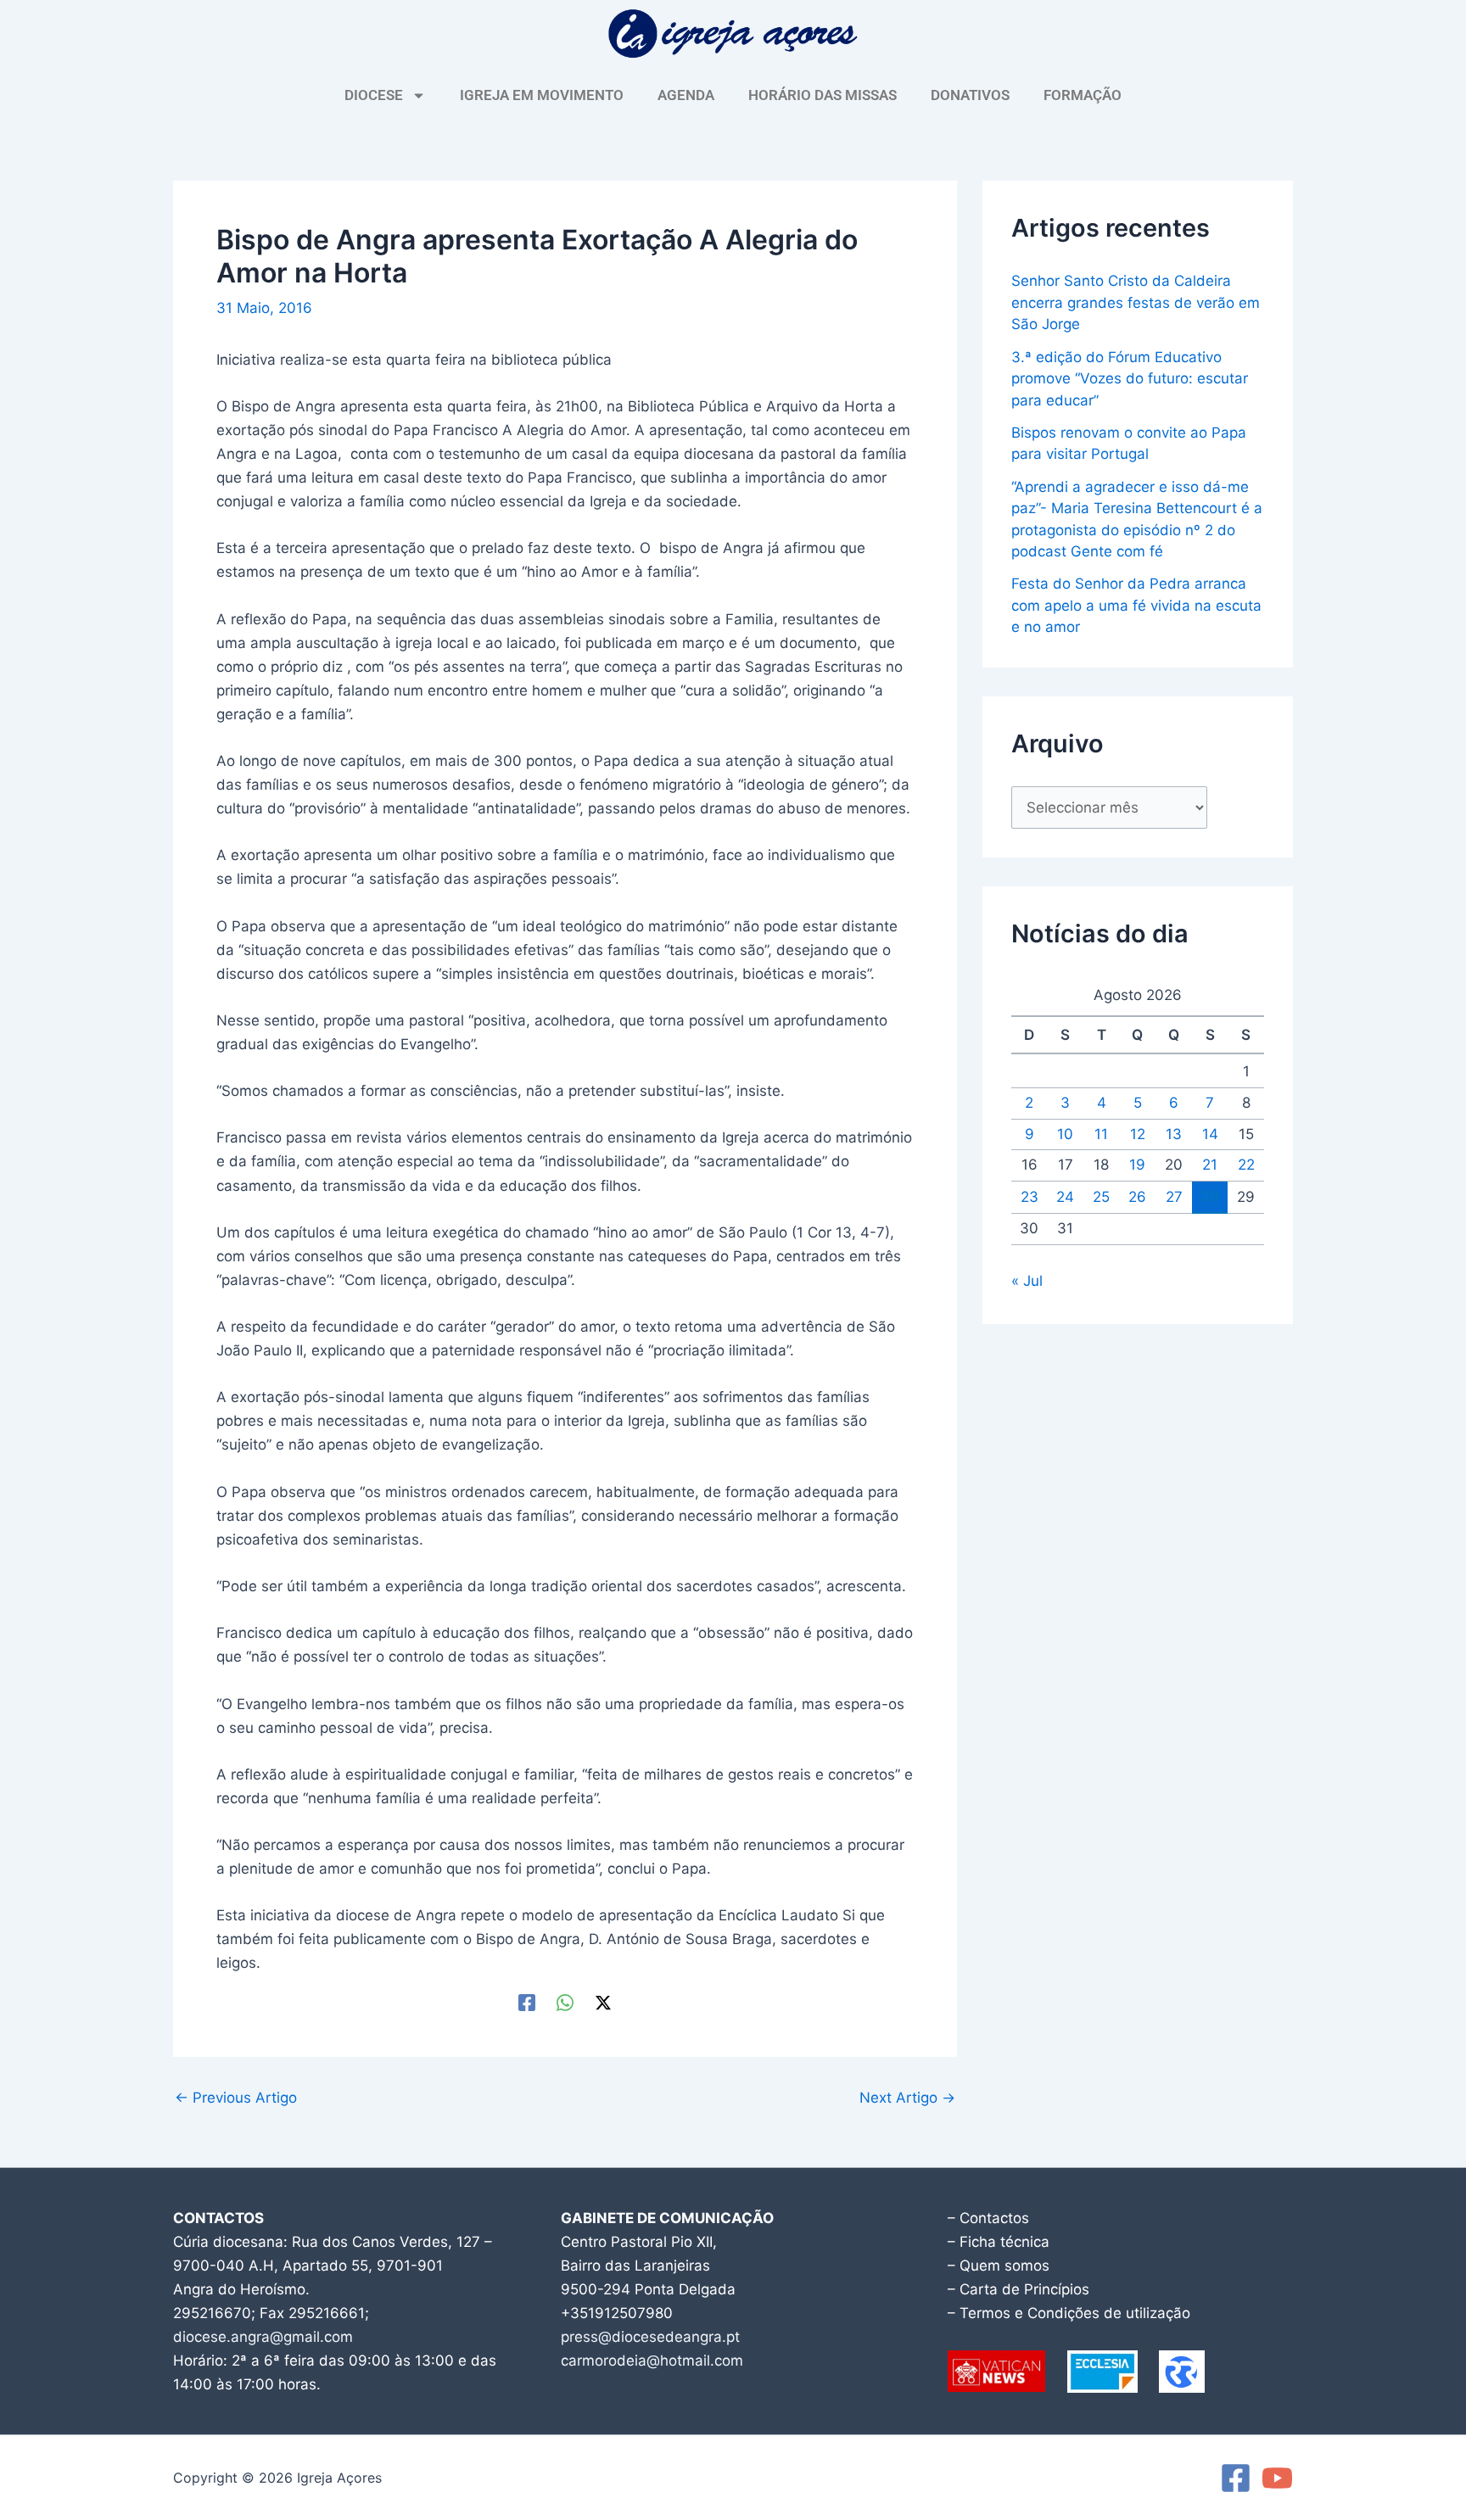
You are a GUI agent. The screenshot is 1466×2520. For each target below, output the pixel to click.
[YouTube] (1277, 2478)
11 (1101, 1134)
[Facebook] (527, 2002)
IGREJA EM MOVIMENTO (542, 95)
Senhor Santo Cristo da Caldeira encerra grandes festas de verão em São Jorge (1136, 302)
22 (1246, 1165)
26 (1137, 1197)
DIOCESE (374, 95)
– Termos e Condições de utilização (1069, 2313)
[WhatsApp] (565, 2002)
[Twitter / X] (603, 2002)
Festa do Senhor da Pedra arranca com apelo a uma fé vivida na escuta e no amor (1136, 605)
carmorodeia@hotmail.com (652, 2361)
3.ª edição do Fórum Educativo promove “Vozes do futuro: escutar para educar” (1130, 379)
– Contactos (988, 2218)
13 (1174, 1134)
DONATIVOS (970, 95)
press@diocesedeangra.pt (650, 2337)
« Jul (1027, 1281)
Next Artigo (907, 2098)
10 (1065, 1134)
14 (1210, 1134)
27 (1174, 1197)
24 (1065, 1197)
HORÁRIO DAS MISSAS (823, 95)
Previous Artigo (236, 2098)
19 (1137, 1165)
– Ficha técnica (999, 2242)
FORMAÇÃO (1083, 95)
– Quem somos (999, 2266)
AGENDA (686, 95)
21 (1210, 1165)
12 (1138, 1134)
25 (1101, 1197)
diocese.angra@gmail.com (263, 2337)
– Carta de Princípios (1018, 2289)
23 (1030, 1197)
